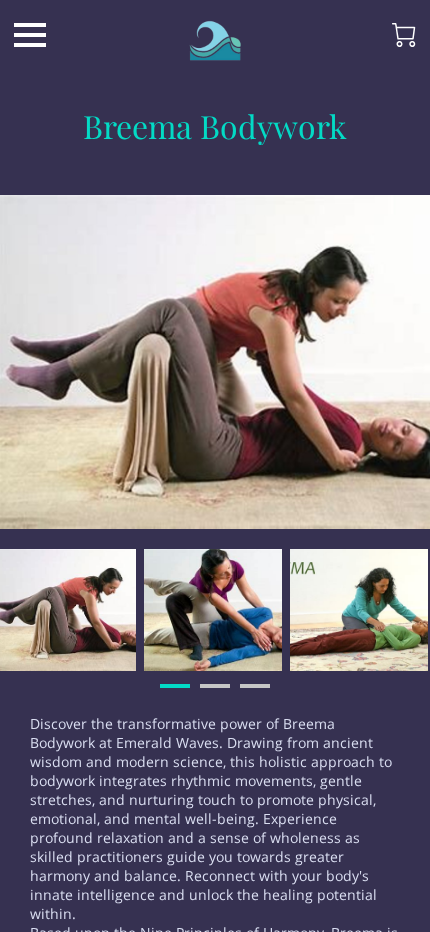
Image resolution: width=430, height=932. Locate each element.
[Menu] (30, 35)
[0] (404, 35)
